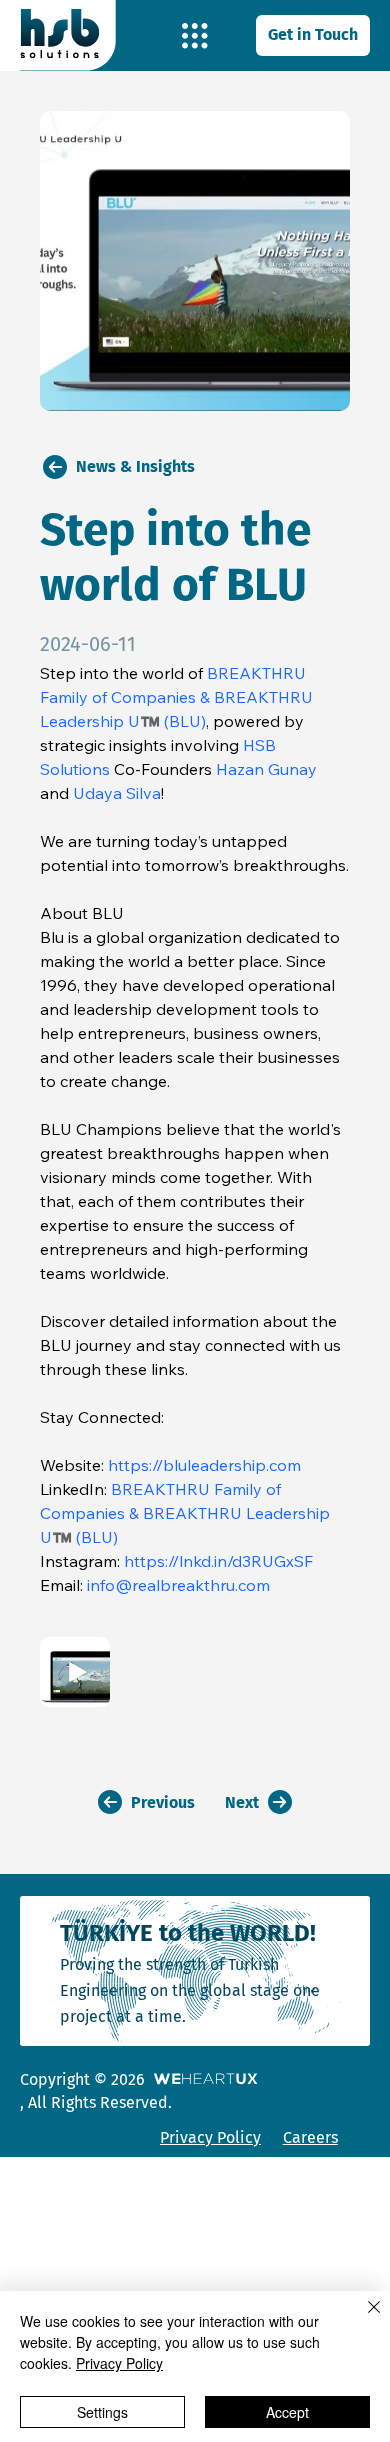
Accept (287, 2412)
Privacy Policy (210, 2137)
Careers (310, 2137)
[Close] (362, 2319)
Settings (102, 2412)
